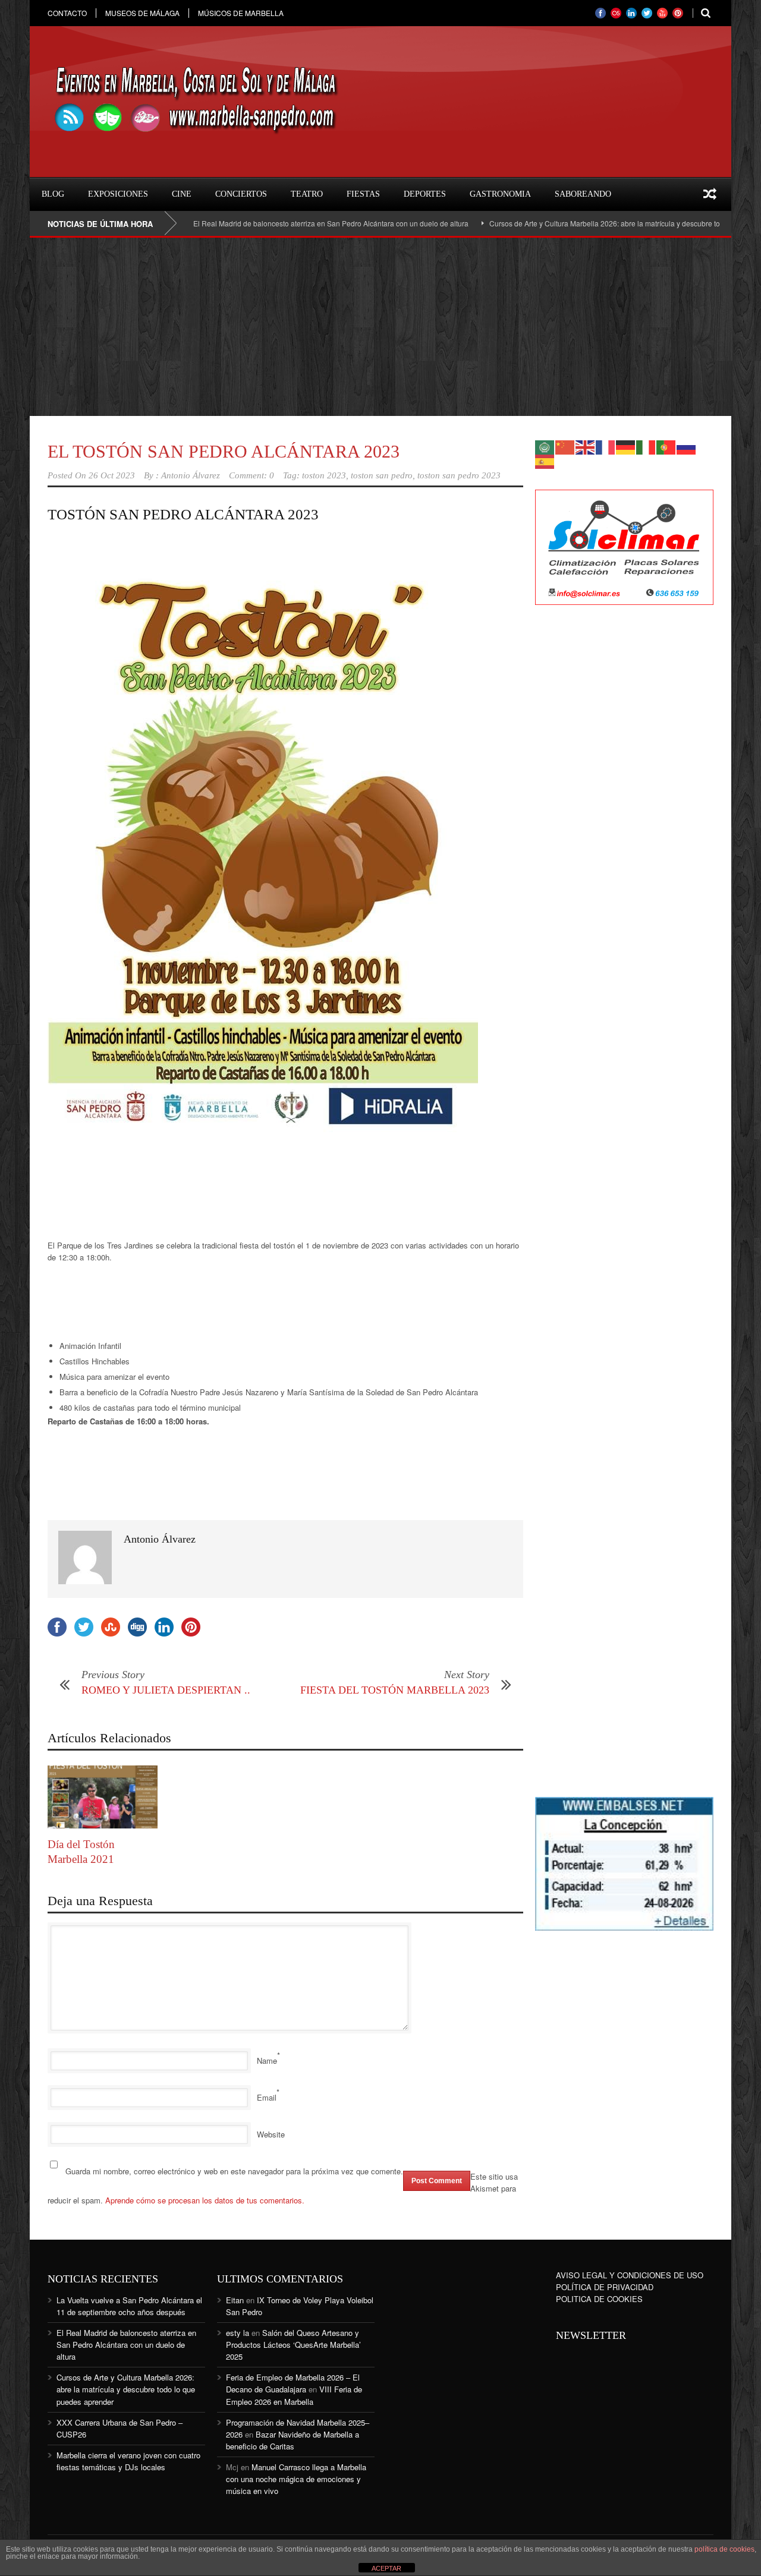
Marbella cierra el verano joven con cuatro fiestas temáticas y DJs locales (128, 2461)
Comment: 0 (251, 475)
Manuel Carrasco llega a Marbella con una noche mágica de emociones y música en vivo (296, 2479)
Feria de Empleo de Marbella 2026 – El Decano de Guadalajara (293, 2383)
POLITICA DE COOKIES (599, 2299)
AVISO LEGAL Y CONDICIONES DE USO (630, 2275)
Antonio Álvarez (191, 475)
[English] (586, 446)
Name (267, 2061)
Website (271, 2134)
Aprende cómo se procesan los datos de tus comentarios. (205, 2200)
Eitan (235, 2300)
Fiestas (363, 194)
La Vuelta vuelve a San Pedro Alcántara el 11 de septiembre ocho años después (129, 2306)
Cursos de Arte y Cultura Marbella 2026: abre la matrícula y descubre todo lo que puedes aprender (595, 223)
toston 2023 (324, 475)
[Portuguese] (666, 446)
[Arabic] (545, 446)
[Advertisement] (380, 327)
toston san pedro (382, 475)
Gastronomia (500, 194)
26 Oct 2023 (112, 475)
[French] (606, 446)
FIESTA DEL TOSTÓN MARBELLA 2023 (395, 1690)
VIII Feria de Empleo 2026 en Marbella (294, 2395)
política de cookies (724, 2549)
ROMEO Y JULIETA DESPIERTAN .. (166, 1690)
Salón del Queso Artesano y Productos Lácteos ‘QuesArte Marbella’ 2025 (293, 2345)
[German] (626, 446)
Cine (182, 194)
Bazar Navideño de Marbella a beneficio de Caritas (293, 2440)
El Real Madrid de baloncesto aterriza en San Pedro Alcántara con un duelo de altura (277, 223)
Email (267, 2097)
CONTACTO (67, 13)
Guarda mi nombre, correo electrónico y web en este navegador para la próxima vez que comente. (234, 2171)
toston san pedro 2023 (459, 475)
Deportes (425, 194)
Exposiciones (118, 194)
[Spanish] (545, 460)
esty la (238, 2333)
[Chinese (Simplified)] (565, 446)
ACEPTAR (386, 2568)
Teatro (307, 194)
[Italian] (646, 446)
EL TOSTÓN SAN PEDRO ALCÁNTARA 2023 (224, 451)
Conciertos (241, 194)
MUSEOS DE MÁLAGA (142, 13)
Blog (53, 194)
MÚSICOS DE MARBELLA (241, 13)
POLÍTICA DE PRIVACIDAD (605, 2287)
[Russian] (687, 446)
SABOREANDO (583, 194)
